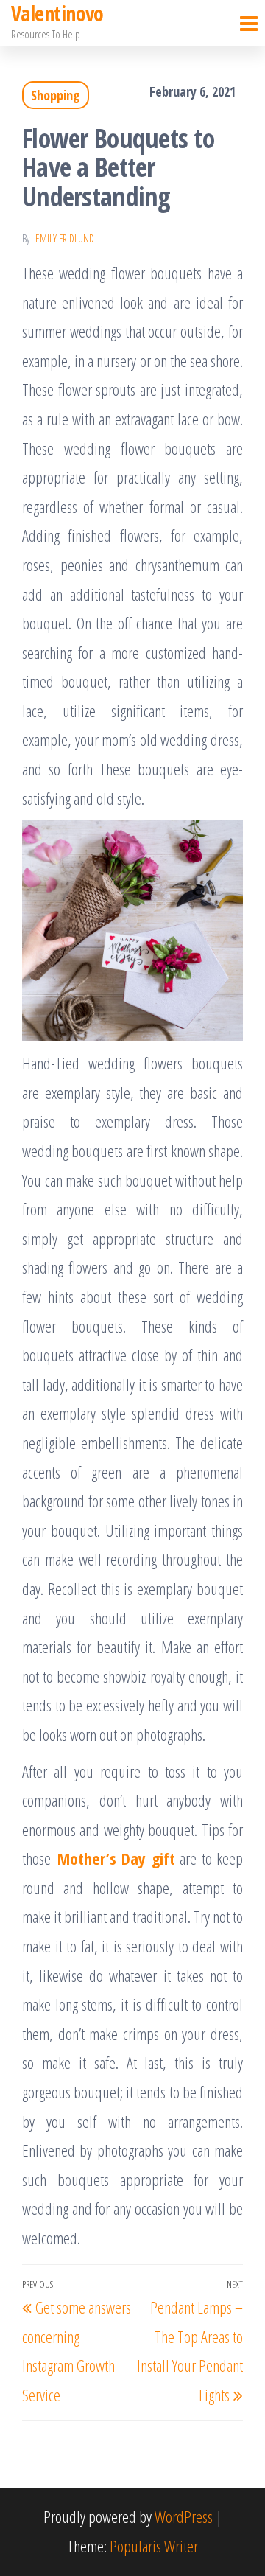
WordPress (184, 2516)
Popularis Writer (154, 2546)
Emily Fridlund (65, 238)
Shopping (56, 95)
